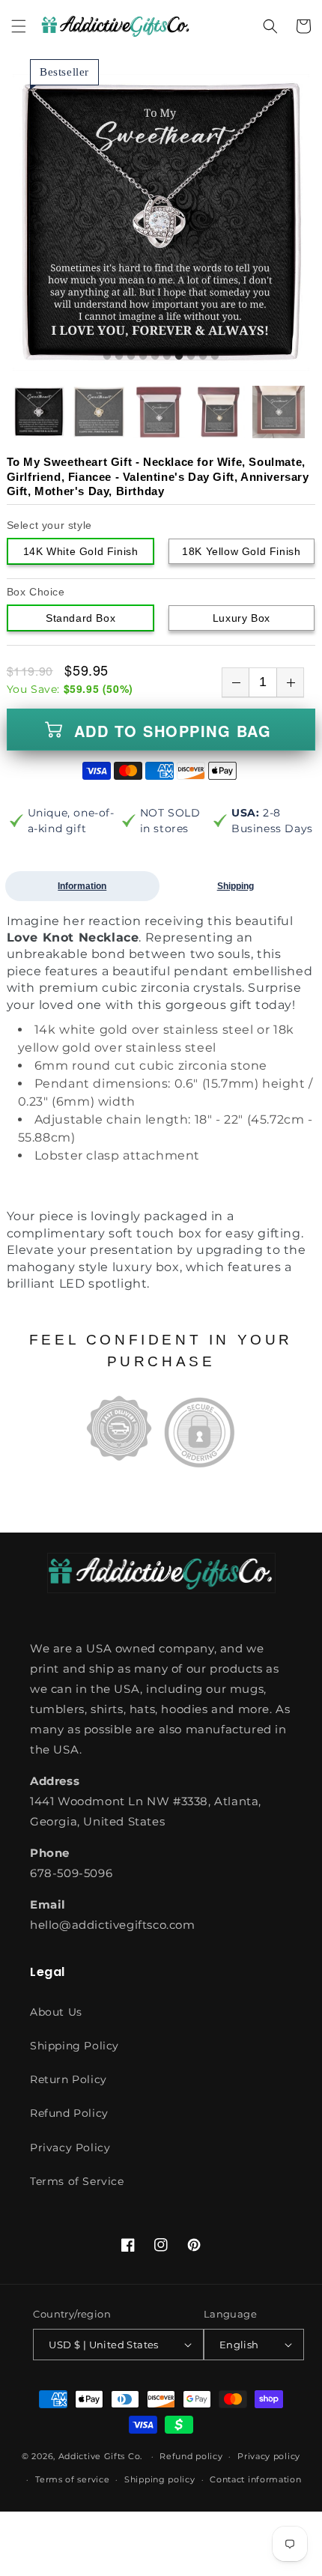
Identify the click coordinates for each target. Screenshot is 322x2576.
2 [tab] (119, 357)
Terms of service (72, 2479)
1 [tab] (107, 357)
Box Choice (36, 592)
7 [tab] (179, 357)
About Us (56, 2012)
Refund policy (191, 2456)
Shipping (236, 886)
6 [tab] (167, 357)
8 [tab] (191, 357)
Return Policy (69, 2079)
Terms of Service (77, 2181)
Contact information (255, 2479)
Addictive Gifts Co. (100, 2456)
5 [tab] (155, 357)
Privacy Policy (70, 2148)
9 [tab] (203, 357)
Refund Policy (69, 2113)
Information (82, 886)
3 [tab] (131, 357)
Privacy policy (269, 2456)
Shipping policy (160, 2479)
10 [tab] (215, 357)
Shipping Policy (75, 2046)
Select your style (49, 525)
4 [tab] (143, 357)
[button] (19, 26)
